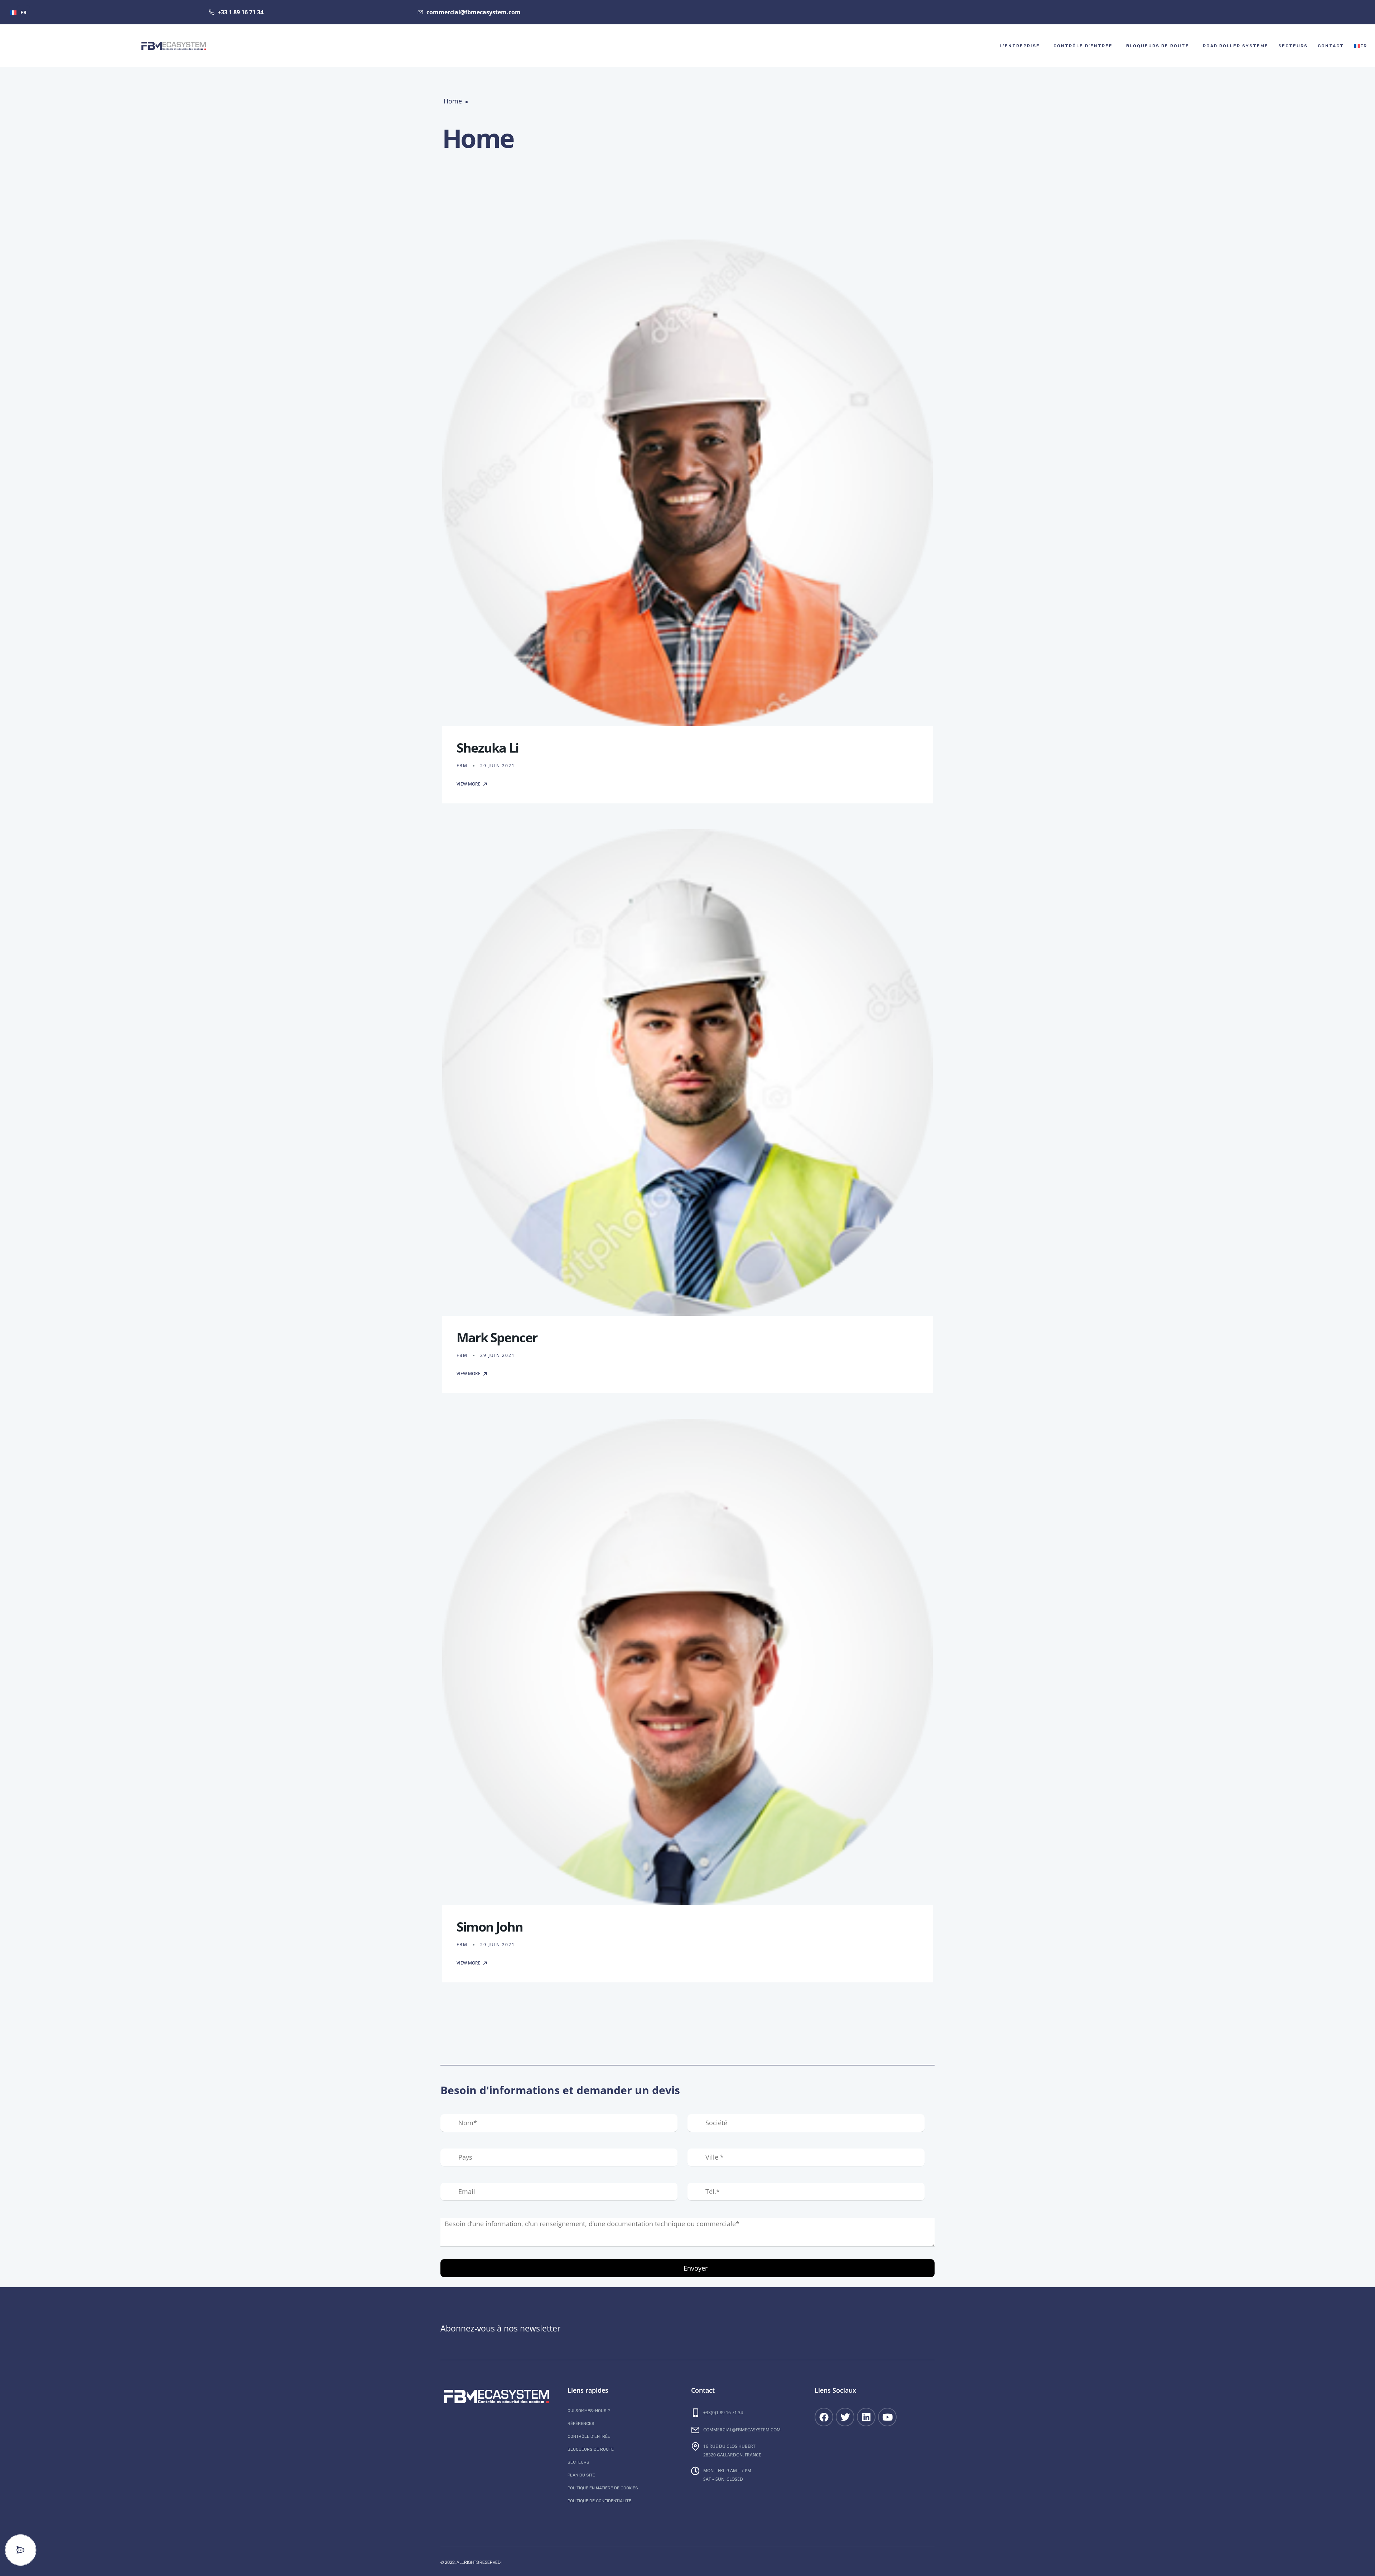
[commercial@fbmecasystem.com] (695, 2430)
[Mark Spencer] (687, 1072)
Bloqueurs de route (1158, 46)
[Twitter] (845, 2417)
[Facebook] (824, 2417)
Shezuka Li (488, 748)
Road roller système (1236, 46)
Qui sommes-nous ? (589, 2411)
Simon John (490, 1927)
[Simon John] (687, 1662)
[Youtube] (887, 2417)
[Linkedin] (866, 2417)
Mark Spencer (497, 1337)
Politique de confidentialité (599, 2501)
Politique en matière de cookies (603, 2488)
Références (581, 2423)
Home (453, 101)
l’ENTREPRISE (1020, 46)
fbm (462, 766)
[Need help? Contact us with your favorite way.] (21, 2550)
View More (469, 784)
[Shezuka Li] (687, 483)
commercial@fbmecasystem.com (742, 2430)
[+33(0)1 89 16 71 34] (695, 2413)
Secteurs (1293, 46)
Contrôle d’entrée (1083, 46)
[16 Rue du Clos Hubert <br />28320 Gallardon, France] (695, 2446)
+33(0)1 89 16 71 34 (723, 2413)
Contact (1331, 46)
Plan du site (581, 2475)
